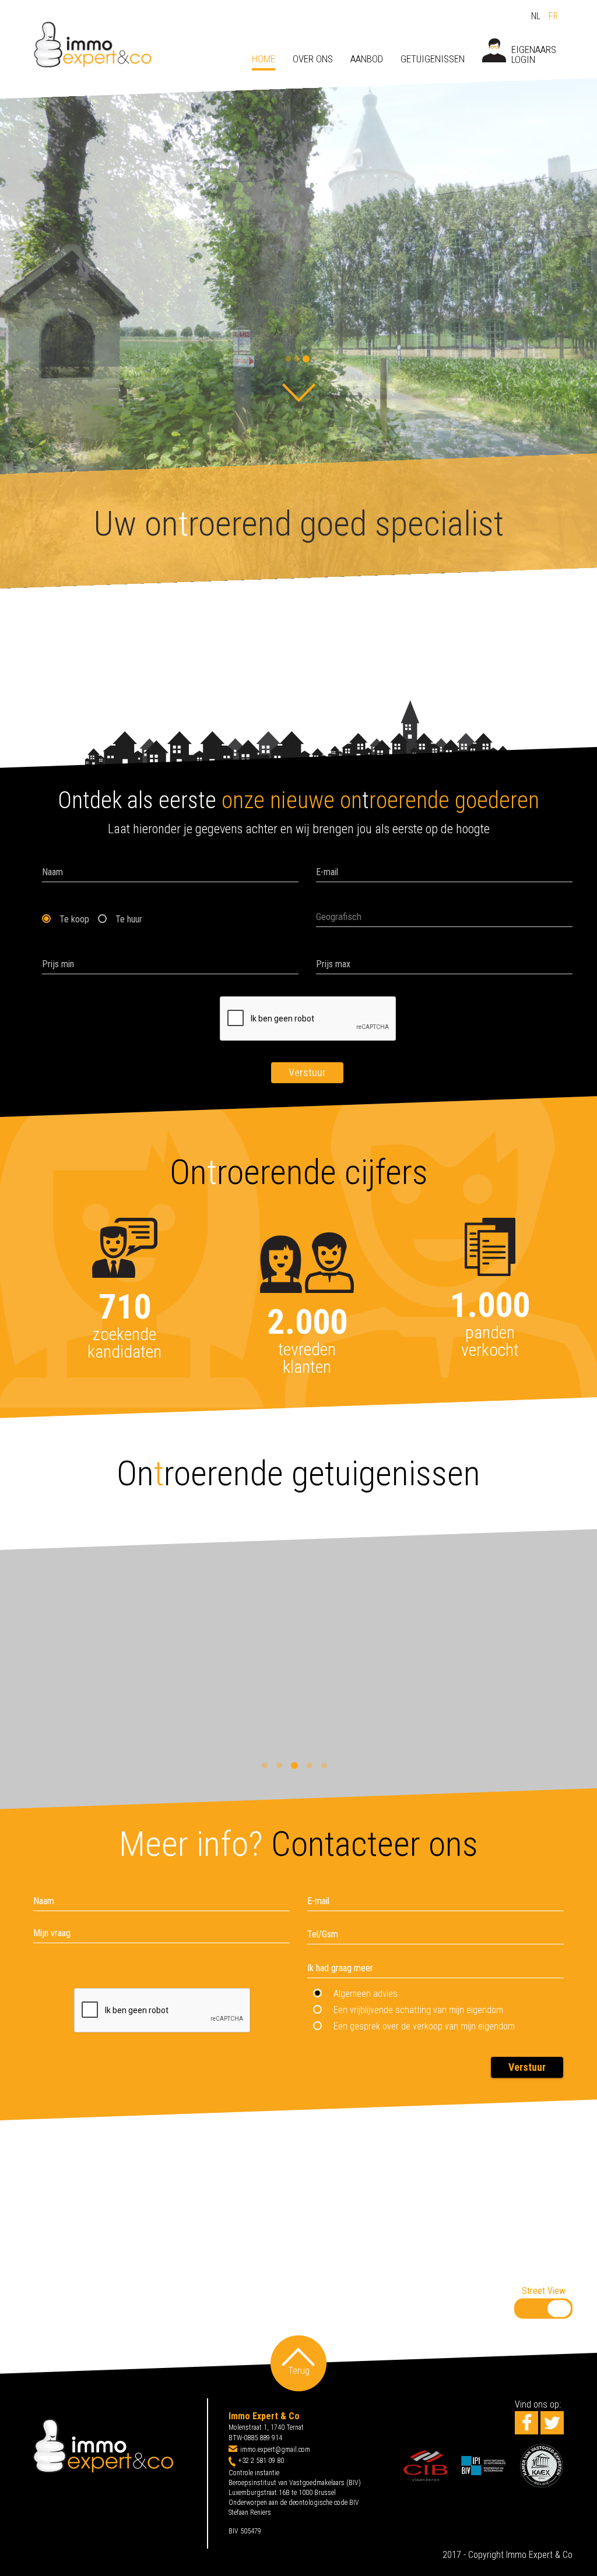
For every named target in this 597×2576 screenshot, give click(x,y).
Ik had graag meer (340, 1968)
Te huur (129, 919)
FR (553, 16)
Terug (299, 2371)
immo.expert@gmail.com (275, 2450)
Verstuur (307, 1072)
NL (537, 16)
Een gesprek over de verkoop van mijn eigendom (424, 2026)
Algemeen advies (366, 1994)
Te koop (74, 919)
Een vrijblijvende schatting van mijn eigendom (418, 2010)
